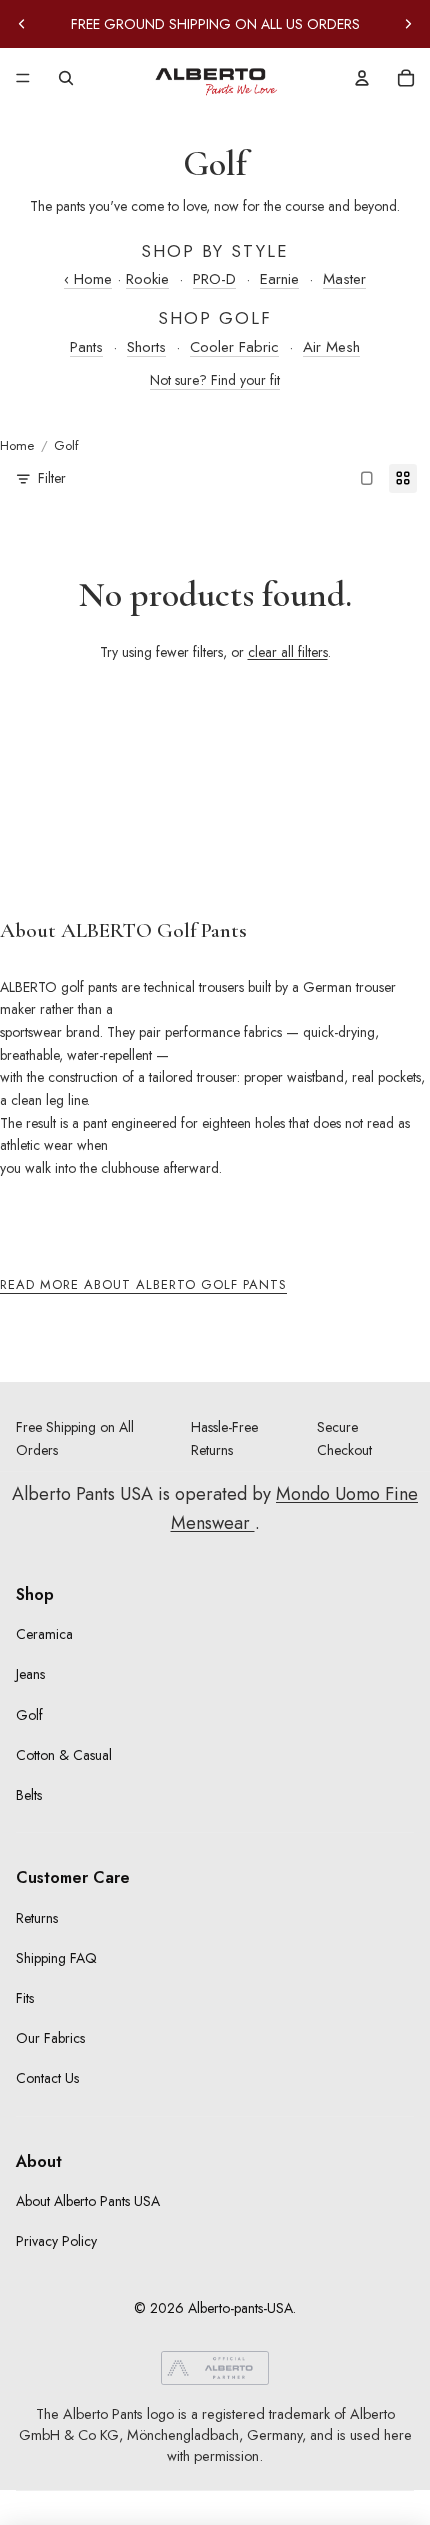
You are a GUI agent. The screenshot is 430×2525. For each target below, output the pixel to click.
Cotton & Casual (64, 1755)
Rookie (147, 279)
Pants (86, 347)
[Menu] (23, 78)
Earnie (279, 279)
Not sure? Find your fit (215, 380)
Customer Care (73, 1877)
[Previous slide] (22, 24)
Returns (37, 1918)
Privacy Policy (56, 2241)
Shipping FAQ (56, 1958)
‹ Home (88, 279)
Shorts (146, 347)
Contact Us (47, 2078)
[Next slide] (408, 24)
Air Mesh (331, 347)
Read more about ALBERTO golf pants (143, 1284)
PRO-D (214, 279)
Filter (52, 478)
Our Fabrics (50, 2038)
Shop (35, 1594)
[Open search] (66, 78)
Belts (29, 1795)
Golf (29, 1715)
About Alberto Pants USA (88, 2201)
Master (344, 279)
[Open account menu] (362, 78)
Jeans (30, 1674)
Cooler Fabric (234, 347)
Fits (25, 1998)
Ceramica (44, 1634)
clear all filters (288, 652)
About (39, 2161)
